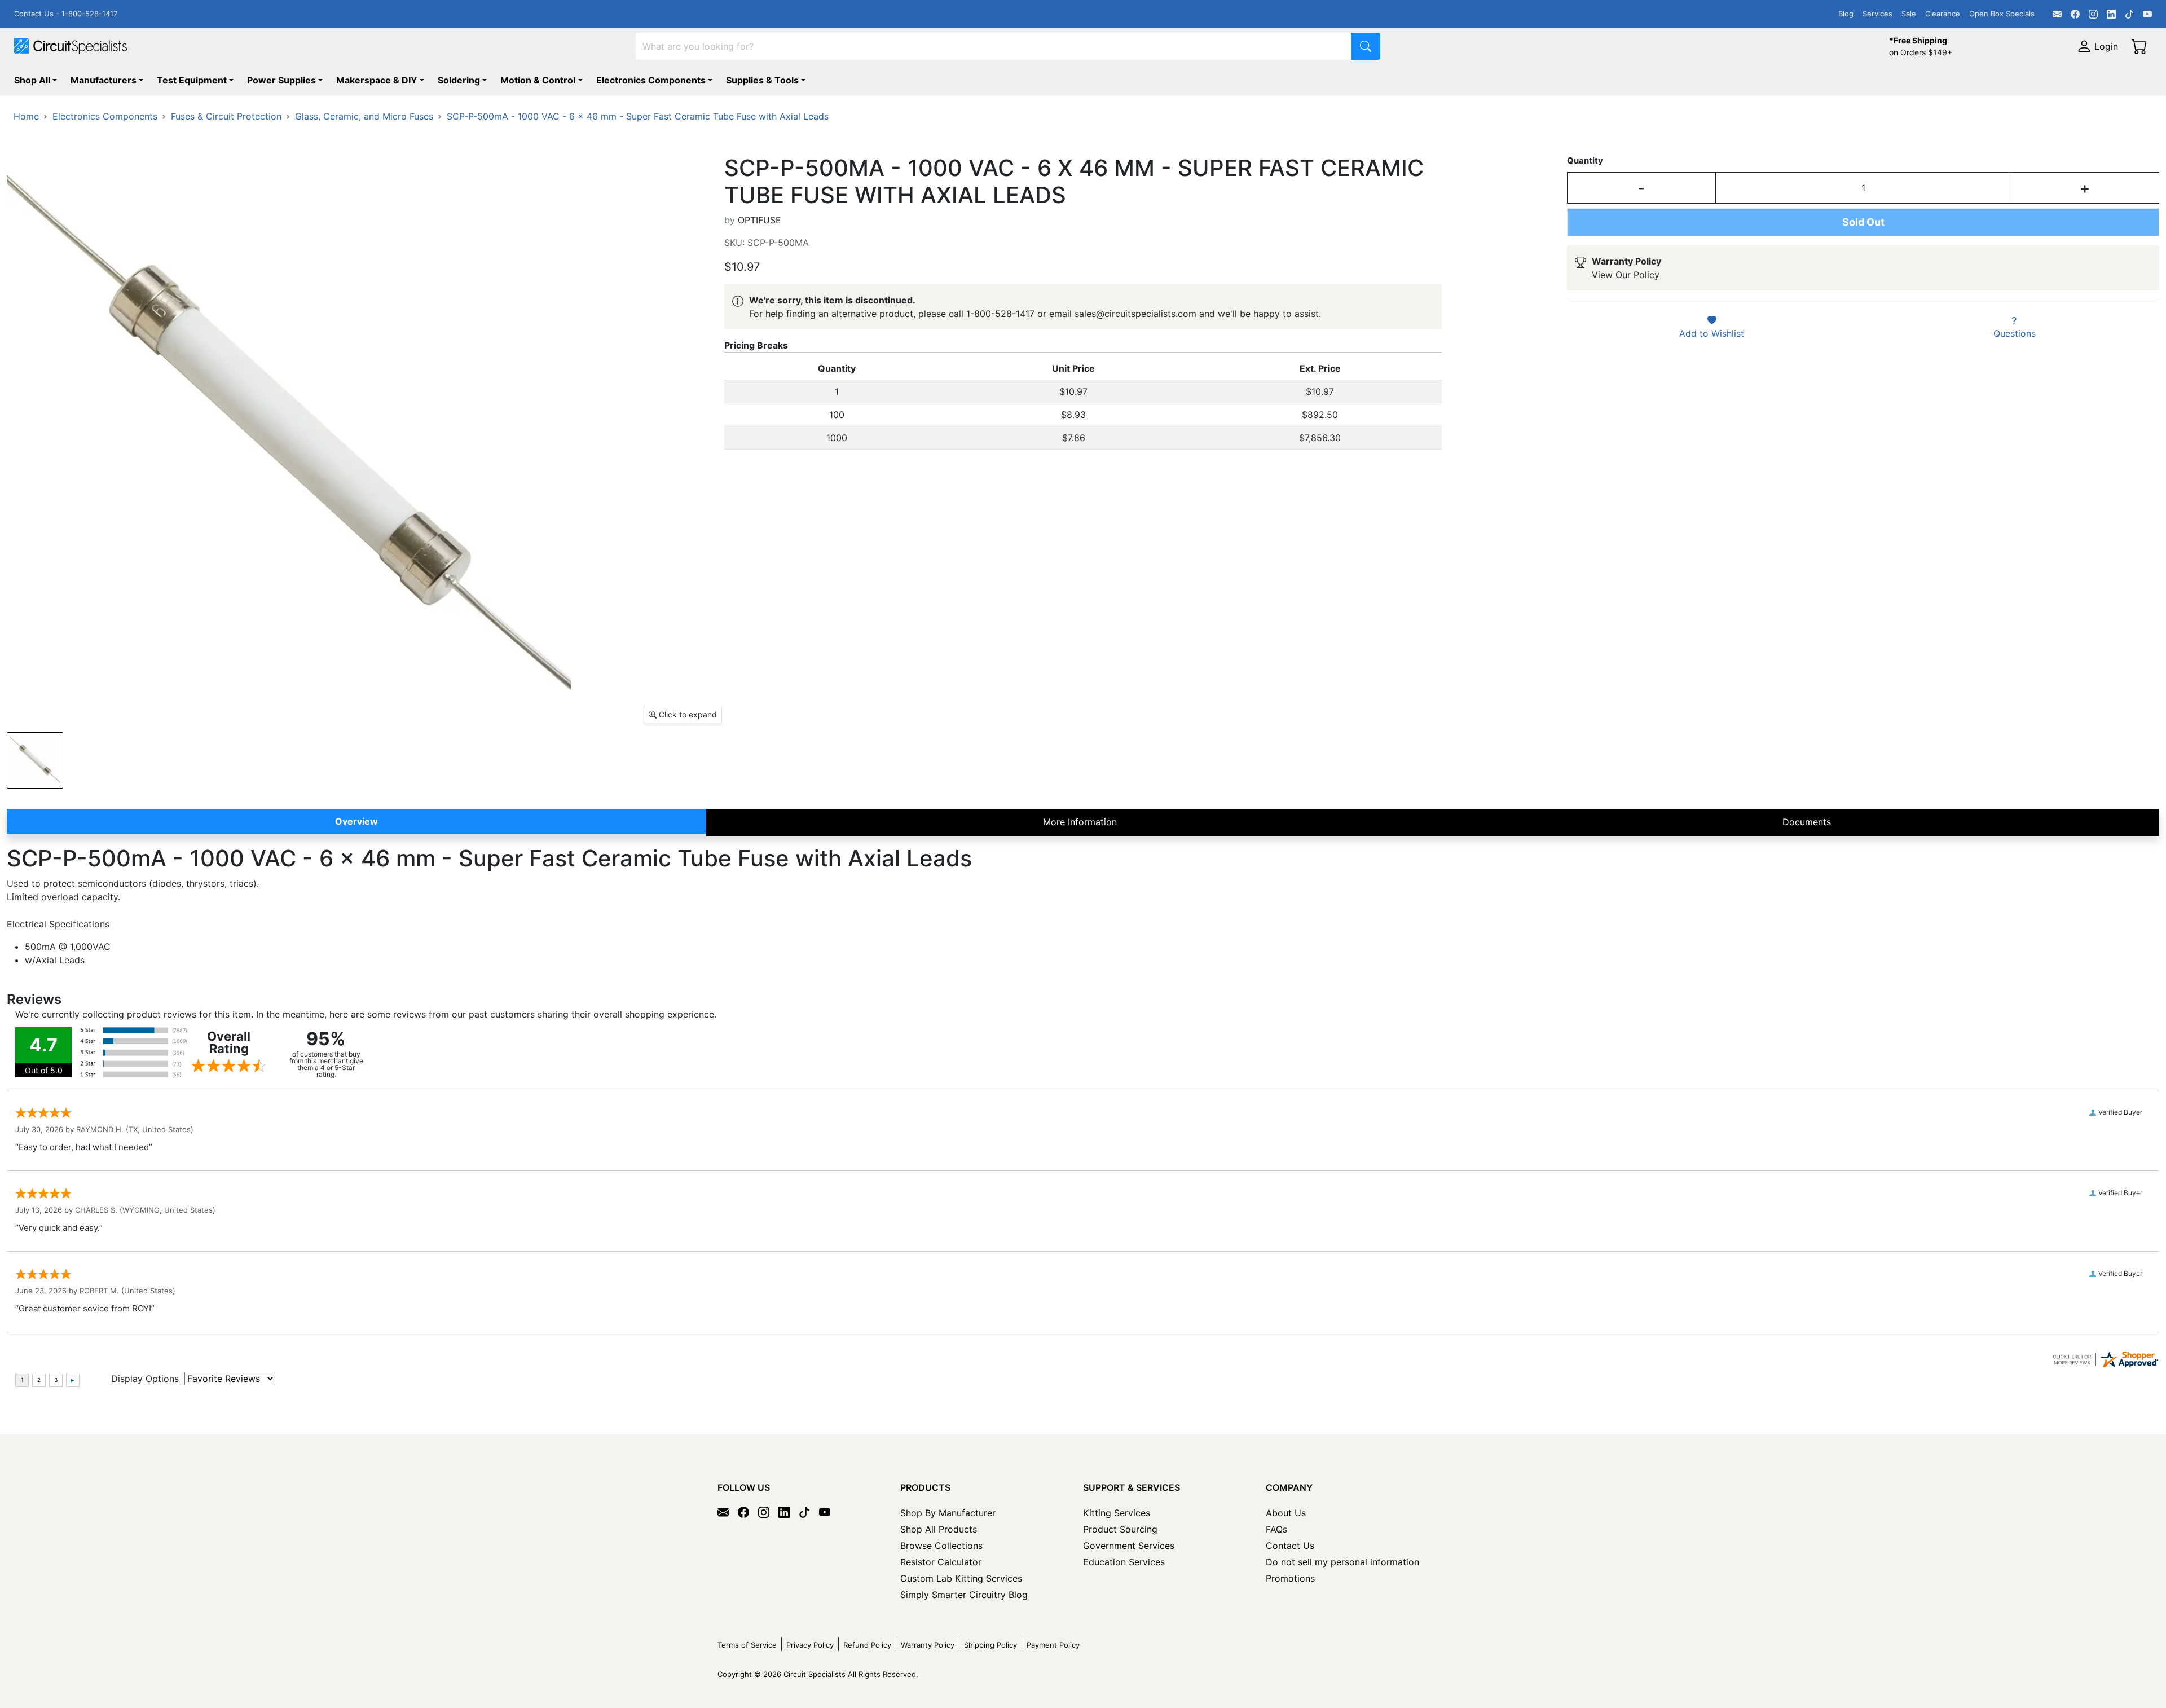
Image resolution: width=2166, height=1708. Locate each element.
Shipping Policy (990, 1645)
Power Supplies (281, 80)
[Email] (2057, 14)
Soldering (459, 80)
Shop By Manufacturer (948, 1513)
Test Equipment (192, 80)
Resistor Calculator (941, 1562)
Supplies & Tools (762, 80)
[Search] (1366, 46)
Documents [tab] (1807, 822)
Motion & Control (538, 80)
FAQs (1276, 1529)
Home (26, 116)
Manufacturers (104, 80)
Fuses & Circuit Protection (226, 116)
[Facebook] (2075, 14)
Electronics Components (651, 80)
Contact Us (1290, 1546)
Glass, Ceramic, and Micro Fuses (364, 116)
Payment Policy (1053, 1645)
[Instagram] (2093, 14)
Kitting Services (1117, 1513)
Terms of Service (747, 1645)
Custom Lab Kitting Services (961, 1578)
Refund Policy (867, 1645)
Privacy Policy (810, 1645)
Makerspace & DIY (377, 80)
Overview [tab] (356, 821)
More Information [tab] (1080, 822)
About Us (1286, 1513)
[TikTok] (2129, 14)
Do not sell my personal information (1342, 1562)
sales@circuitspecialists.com (1135, 314)
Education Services (1124, 1562)
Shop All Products (939, 1529)
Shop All (32, 80)
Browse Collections (941, 1546)
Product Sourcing (1120, 1529)
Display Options (145, 1379)
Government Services (1129, 1546)
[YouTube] (2147, 14)
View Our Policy (1626, 275)
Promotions (1290, 1578)
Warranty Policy (928, 1645)
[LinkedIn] (2111, 14)
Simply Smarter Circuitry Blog (964, 1595)
